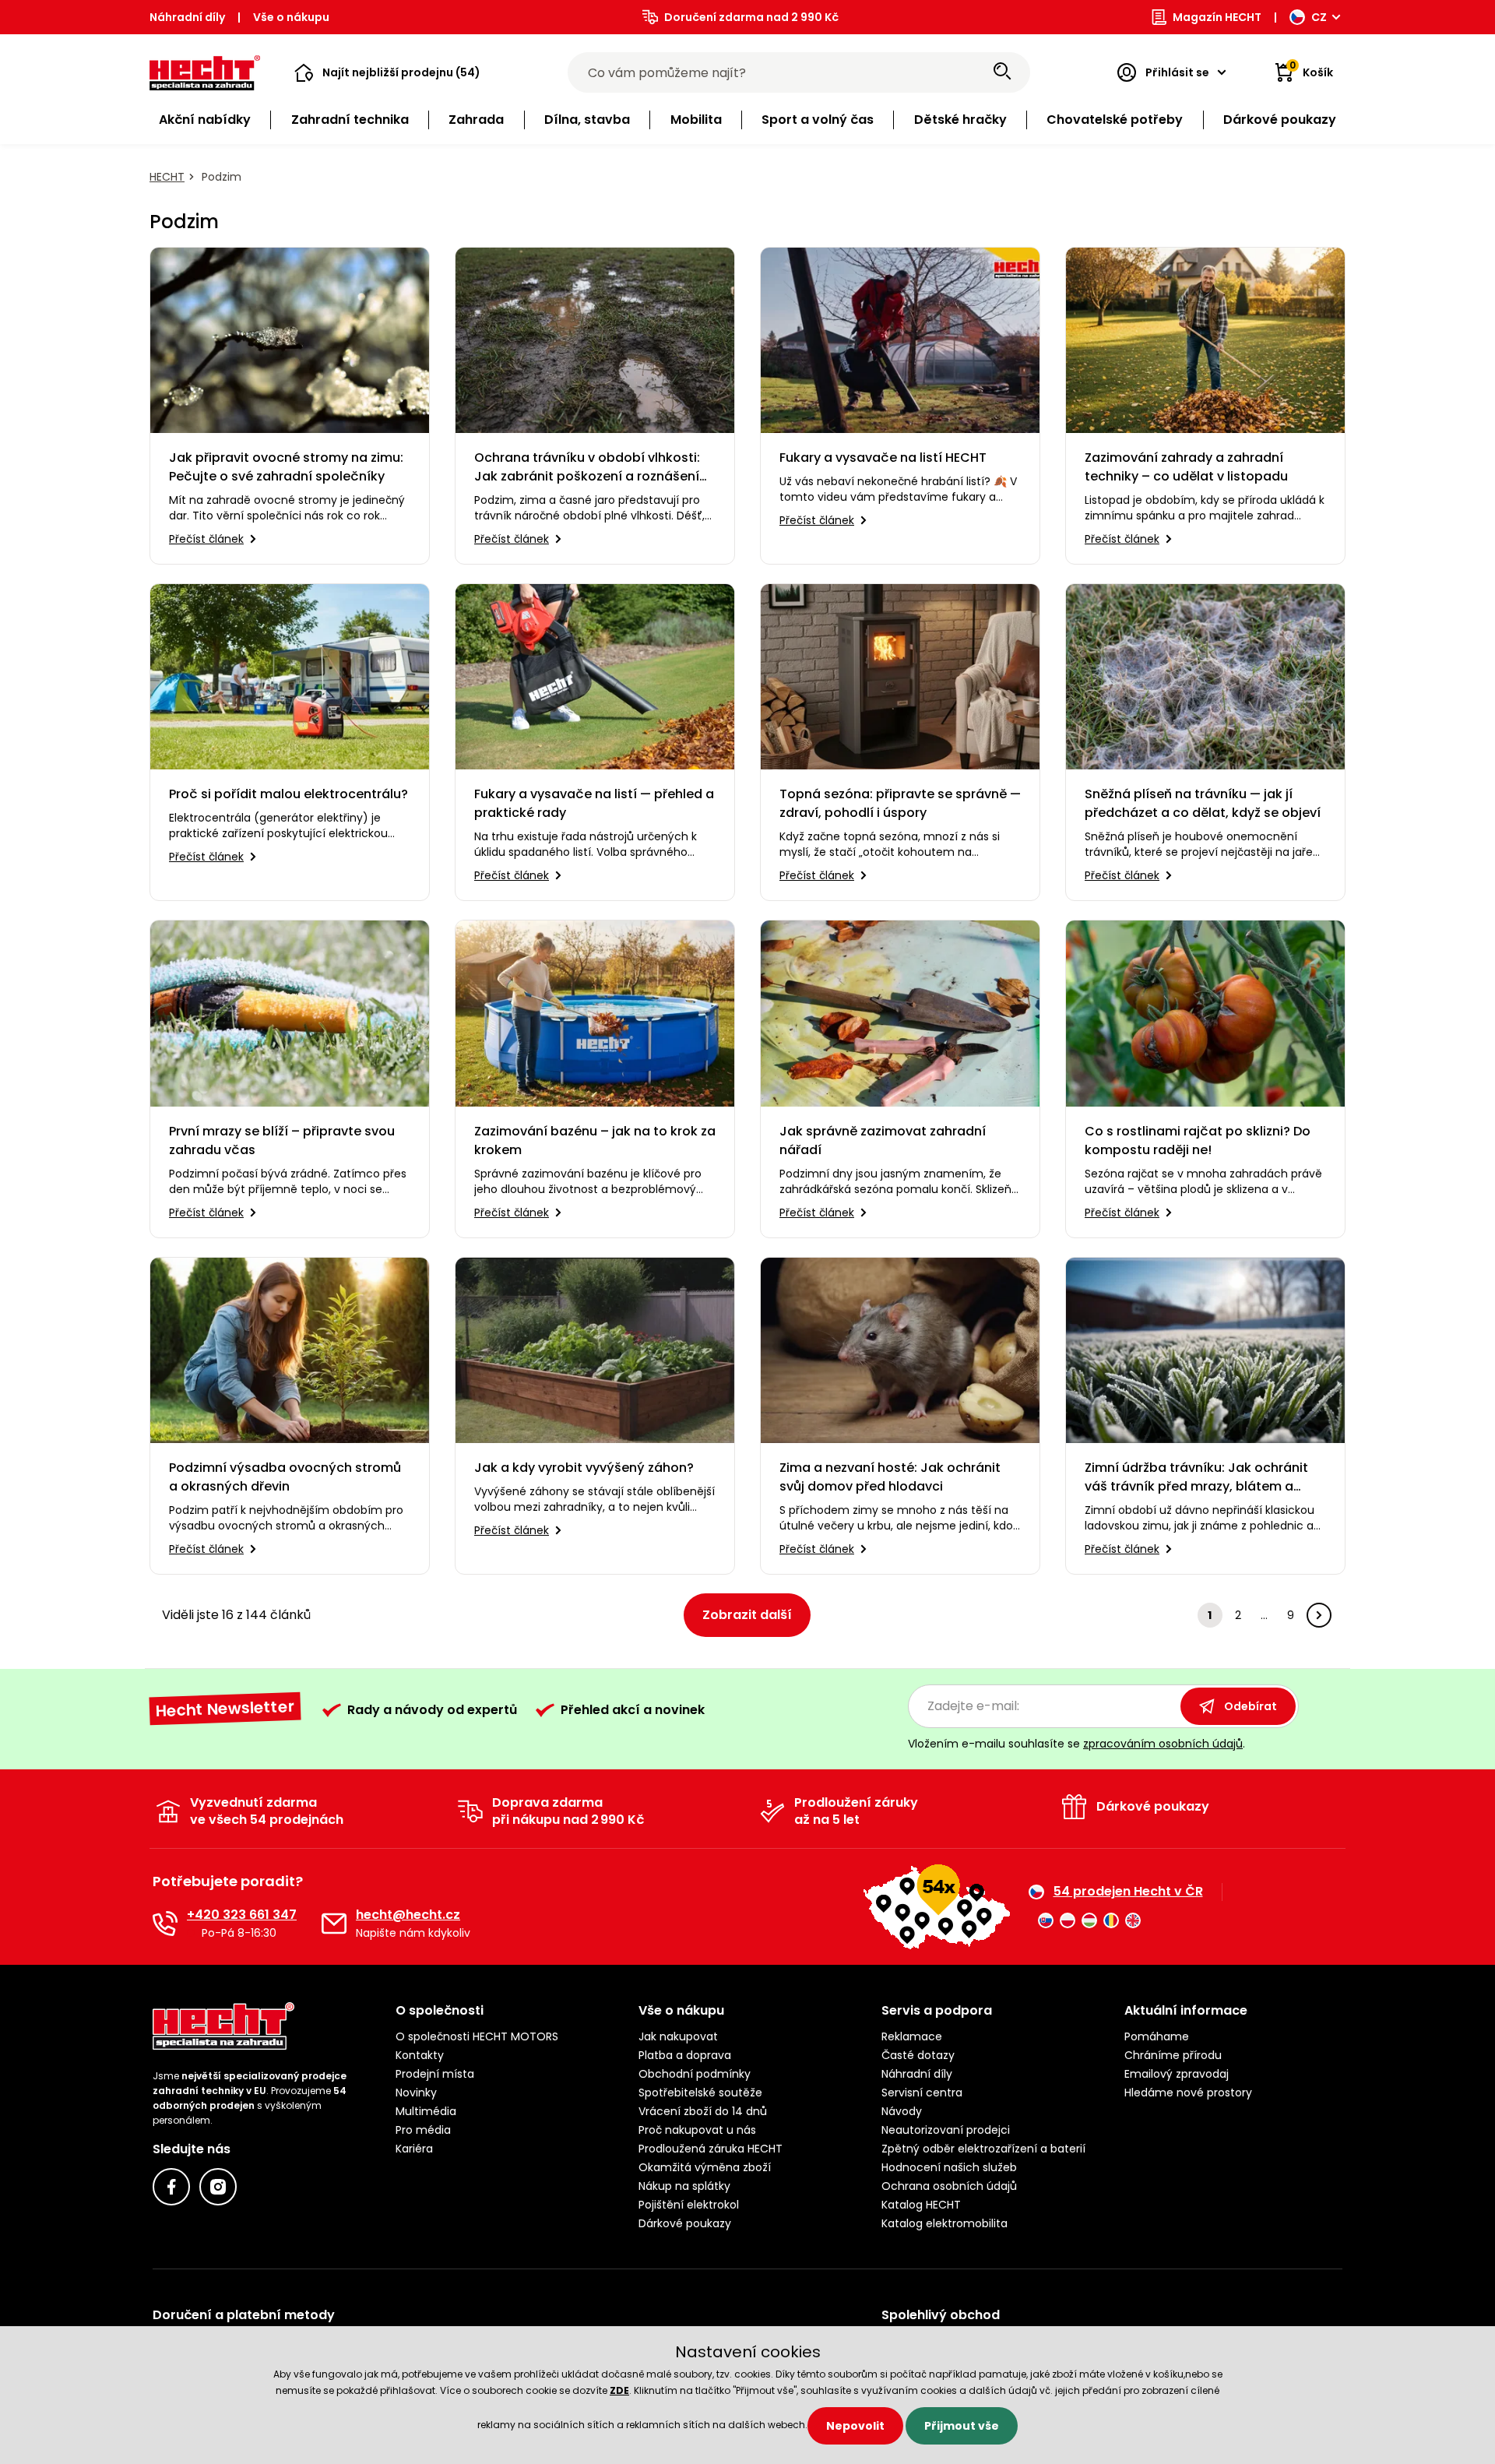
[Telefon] (165, 1924)
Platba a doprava (685, 2055)
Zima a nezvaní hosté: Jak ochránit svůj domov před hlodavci (890, 1477)
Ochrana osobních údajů (949, 2186)
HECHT (167, 177)
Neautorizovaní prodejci (946, 2130)
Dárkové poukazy (685, 2223)
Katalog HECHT (921, 2205)
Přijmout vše (962, 2426)
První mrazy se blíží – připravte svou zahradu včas (282, 1140)
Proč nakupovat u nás (697, 2130)
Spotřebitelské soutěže (700, 2093)
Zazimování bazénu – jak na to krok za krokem (595, 1140)
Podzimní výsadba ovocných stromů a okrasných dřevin (285, 1477)
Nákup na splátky (684, 2186)
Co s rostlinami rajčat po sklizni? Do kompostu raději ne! (1198, 1140)
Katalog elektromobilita (944, 2223)
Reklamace (912, 2036)
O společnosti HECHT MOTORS (477, 2036)
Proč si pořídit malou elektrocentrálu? (288, 794)
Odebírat (1251, 1706)
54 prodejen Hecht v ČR (1128, 1892)
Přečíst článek (206, 539)
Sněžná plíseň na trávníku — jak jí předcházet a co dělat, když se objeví (1203, 803)
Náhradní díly (187, 17)
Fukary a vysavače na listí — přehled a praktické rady (594, 803)
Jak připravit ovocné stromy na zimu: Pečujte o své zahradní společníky (286, 467)
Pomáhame (1157, 2036)
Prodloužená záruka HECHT (711, 2149)
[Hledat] (1002, 72)
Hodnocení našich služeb (949, 2167)
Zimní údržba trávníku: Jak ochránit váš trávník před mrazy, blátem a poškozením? (1196, 1477)
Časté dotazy (918, 2055)
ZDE (619, 2390)
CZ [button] (1319, 17)
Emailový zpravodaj (1177, 2074)
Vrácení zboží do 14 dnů (703, 2111)
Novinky (416, 2093)
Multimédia (426, 2111)
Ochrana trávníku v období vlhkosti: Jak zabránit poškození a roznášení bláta (587, 467)
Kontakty (420, 2055)
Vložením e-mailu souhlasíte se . (1076, 1744)
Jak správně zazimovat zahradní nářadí (883, 1140)
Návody (902, 2111)
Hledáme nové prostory (1188, 2093)
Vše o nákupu (291, 17)
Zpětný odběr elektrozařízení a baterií (983, 2149)
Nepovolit (855, 2426)
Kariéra (414, 2149)
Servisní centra (922, 2093)
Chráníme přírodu (1173, 2055)
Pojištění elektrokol (689, 2205)
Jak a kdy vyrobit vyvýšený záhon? (584, 1468)
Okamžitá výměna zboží (705, 2167)
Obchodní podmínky (695, 2074)
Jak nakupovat (678, 2036)
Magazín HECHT (1217, 17)
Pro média (423, 2130)
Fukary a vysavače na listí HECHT (883, 458)
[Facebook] (171, 2187)
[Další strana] (1319, 1615)
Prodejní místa (435, 2074)
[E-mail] (334, 1924)
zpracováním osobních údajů (1163, 1744)
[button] (387, 72)
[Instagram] (218, 2187)
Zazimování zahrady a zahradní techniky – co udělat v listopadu (1186, 467)
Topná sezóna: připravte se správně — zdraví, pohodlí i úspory (900, 803)
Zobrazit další (747, 1615)
